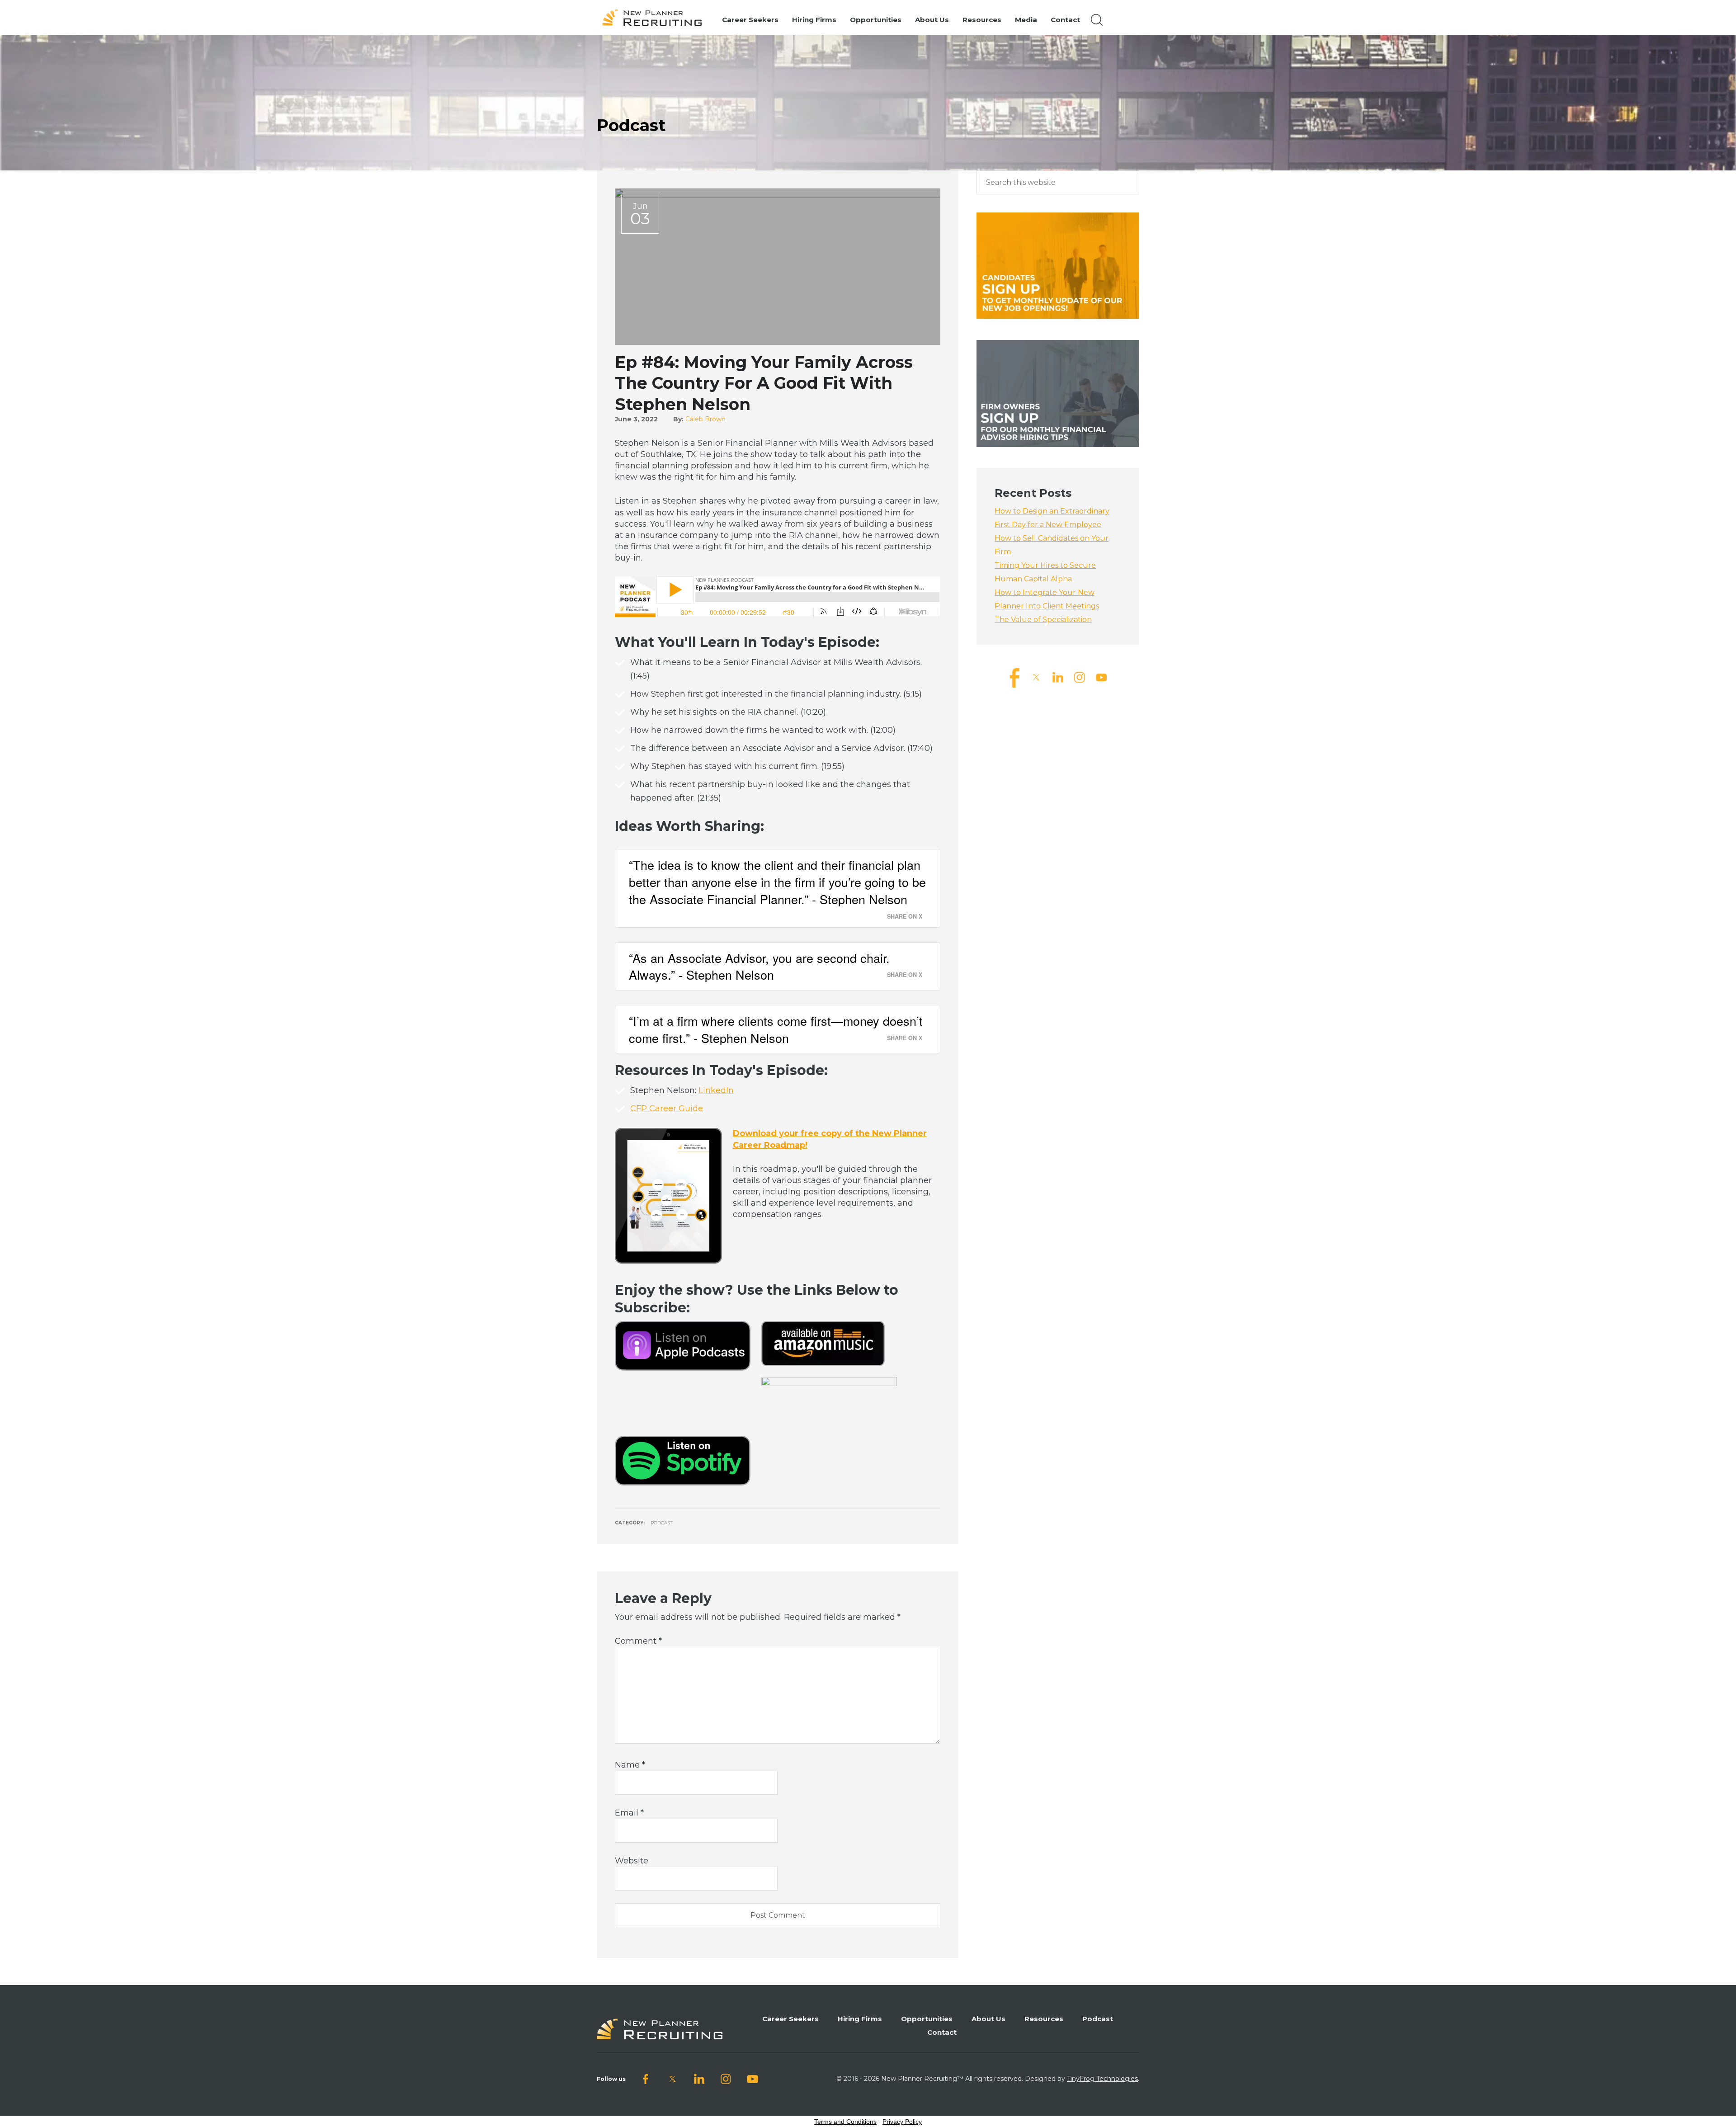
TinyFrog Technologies (1102, 2079)
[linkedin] (1058, 677)
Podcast (661, 1523)
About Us (988, 2019)
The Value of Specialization (1043, 620)
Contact (942, 2032)
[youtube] (1101, 677)
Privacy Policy (902, 2122)
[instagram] (1080, 677)
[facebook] (1014, 677)
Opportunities (927, 2019)
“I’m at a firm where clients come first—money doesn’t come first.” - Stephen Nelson (776, 1029)
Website (632, 1861)
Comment (638, 1641)
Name (630, 1765)
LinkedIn (716, 1090)
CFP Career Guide (667, 1108)
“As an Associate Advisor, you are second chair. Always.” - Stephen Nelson (759, 966)
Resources (1044, 2019)
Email (629, 1813)
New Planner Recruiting (656, 18)
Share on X (905, 916)
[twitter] (1036, 677)
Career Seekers (790, 2019)
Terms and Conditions (845, 2122)
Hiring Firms (860, 2019)
